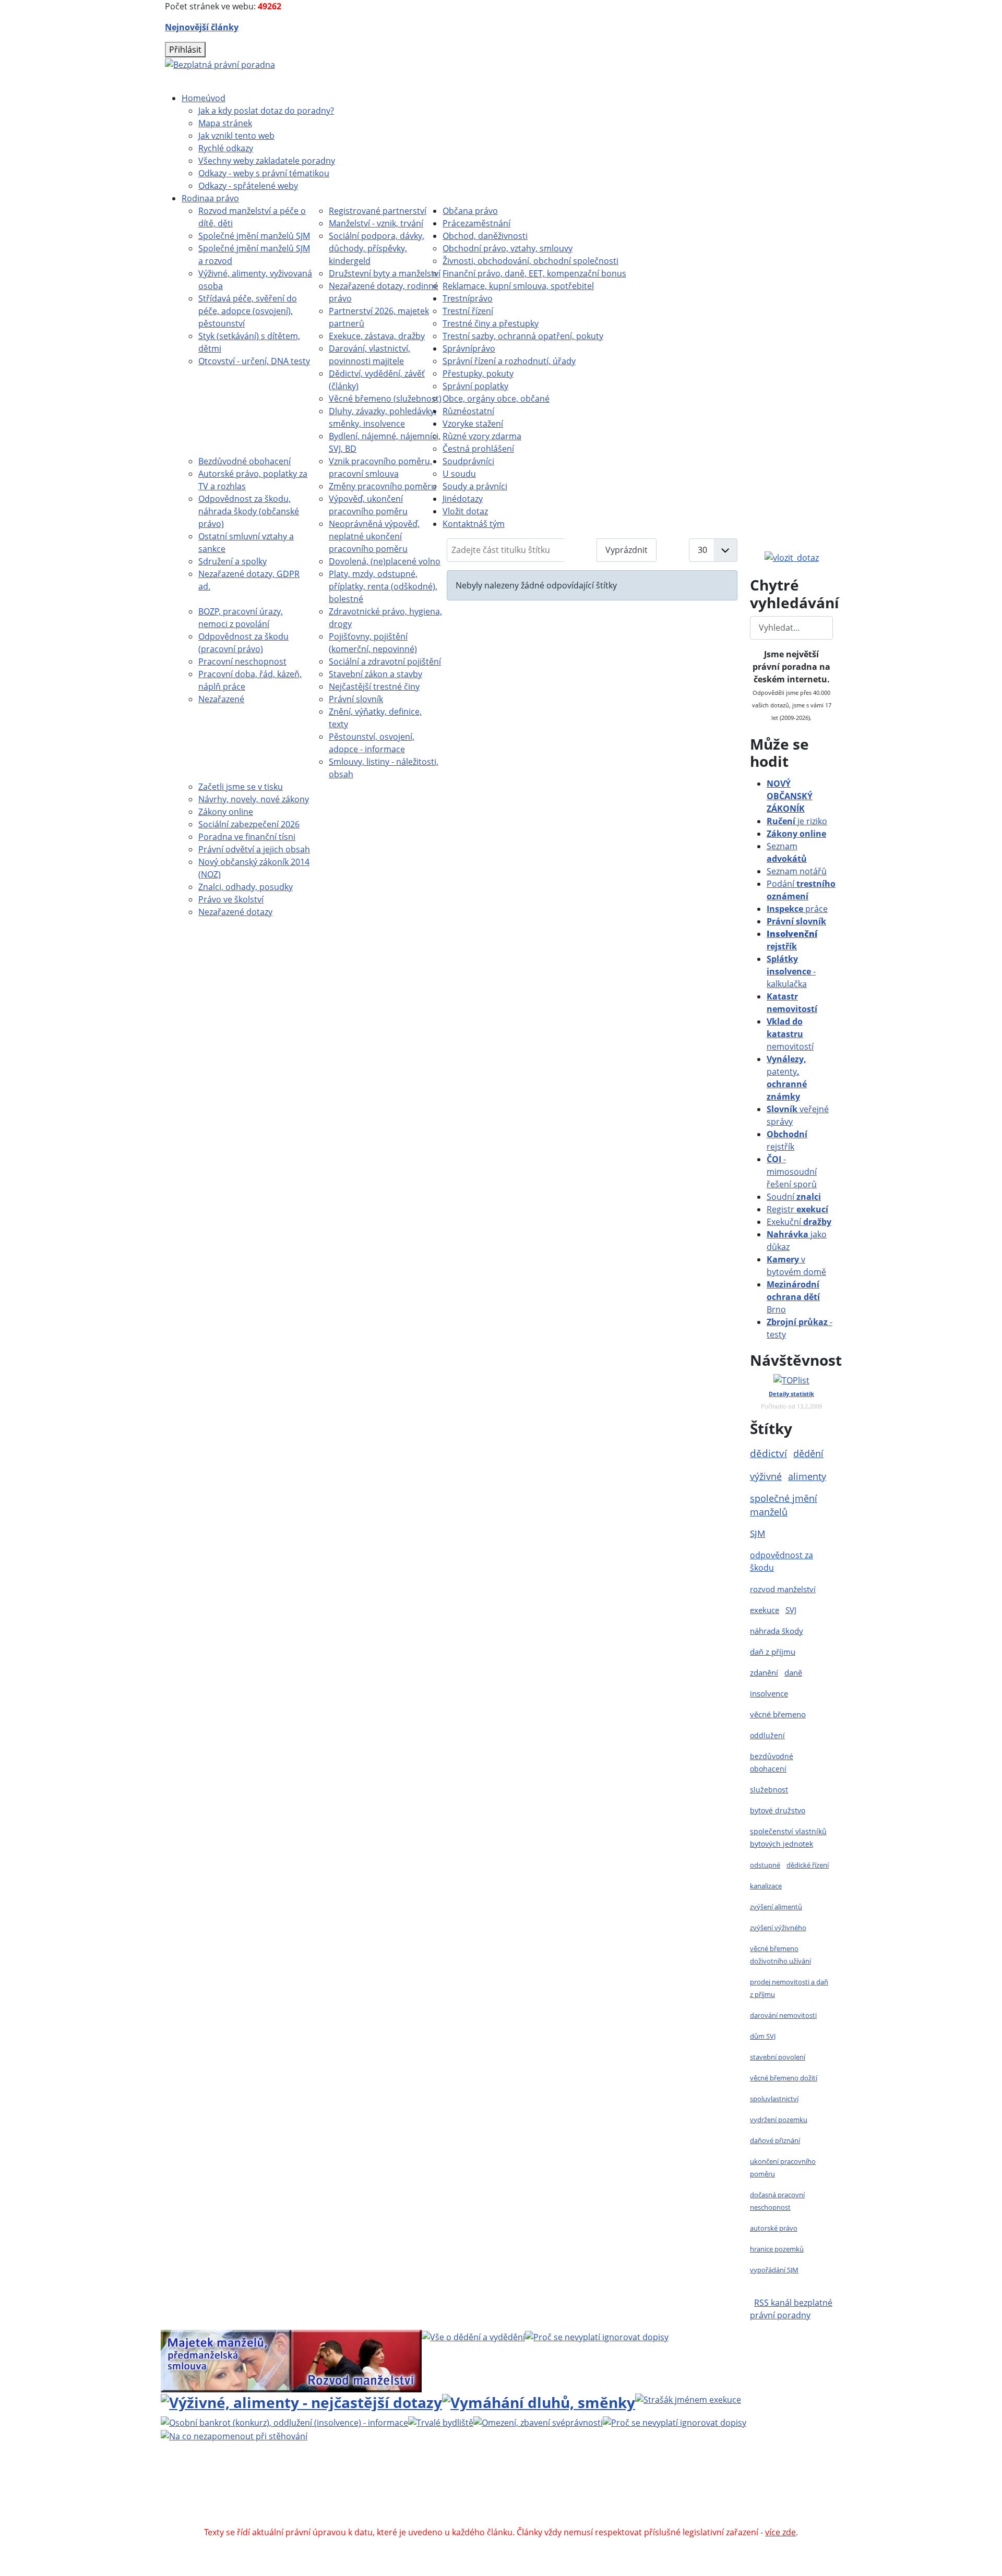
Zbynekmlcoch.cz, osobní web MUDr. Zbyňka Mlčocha (342, 2507)
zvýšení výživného (778, 1928)
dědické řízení (808, 1865)
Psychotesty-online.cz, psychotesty (487, 2520)
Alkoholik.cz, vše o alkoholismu (516, 2507)
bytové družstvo (778, 1810)
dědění (808, 1453)
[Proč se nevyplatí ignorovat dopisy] (675, 2422)
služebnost (769, 1790)
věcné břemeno (778, 1714)
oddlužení (767, 1735)
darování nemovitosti (783, 2015)
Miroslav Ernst (589, 2495)
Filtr (581, 550)
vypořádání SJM (774, 2270)
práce (797, 909)
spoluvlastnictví (774, 2099)
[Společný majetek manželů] (226, 2360)
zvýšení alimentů (776, 1907)
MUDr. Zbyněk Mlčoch (613, 2482)
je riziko (797, 821)
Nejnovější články (202, 27)
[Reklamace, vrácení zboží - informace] (597, 2336)
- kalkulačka (791, 971)
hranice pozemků (777, 2249)
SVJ (791, 1610)
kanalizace (766, 1886)
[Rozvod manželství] (356, 2360)
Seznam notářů (797, 871)
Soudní (794, 1197)
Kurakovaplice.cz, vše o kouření (646, 2507)
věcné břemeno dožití (784, 2078)
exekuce (765, 1610)
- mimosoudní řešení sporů (792, 1172)
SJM (758, 1533)
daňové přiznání (775, 2140)
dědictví (768, 1453)
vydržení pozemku (779, 2120)
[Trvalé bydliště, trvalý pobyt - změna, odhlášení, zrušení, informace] (441, 2422)
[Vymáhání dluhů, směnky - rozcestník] (539, 2401)
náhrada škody (777, 1631)
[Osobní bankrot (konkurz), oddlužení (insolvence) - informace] (284, 2422)
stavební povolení (778, 2057)
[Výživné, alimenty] (301, 2401)
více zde (780, 2532)
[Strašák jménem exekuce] (688, 2399)
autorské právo (774, 2228)
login (742, 2495)
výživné (766, 1476)
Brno (793, 1297)
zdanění (764, 1672)
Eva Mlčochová (739, 2482)
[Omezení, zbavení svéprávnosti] (538, 2422)
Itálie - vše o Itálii (596, 2520)
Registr (797, 1209)
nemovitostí (790, 1034)
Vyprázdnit (627, 550)
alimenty (807, 1476)
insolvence (769, 1693)
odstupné (765, 1865)
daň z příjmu (773, 1652)
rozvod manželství (783, 1589)
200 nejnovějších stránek (675, 2495)
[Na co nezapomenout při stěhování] (234, 2435)
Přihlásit (185, 50)
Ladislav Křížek (401, 2495)
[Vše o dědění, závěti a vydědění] (473, 2336)
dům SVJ (763, 2036)
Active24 (314, 2495)
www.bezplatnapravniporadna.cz (432, 2482)
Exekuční (799, 1222)
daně (793, 1672)
